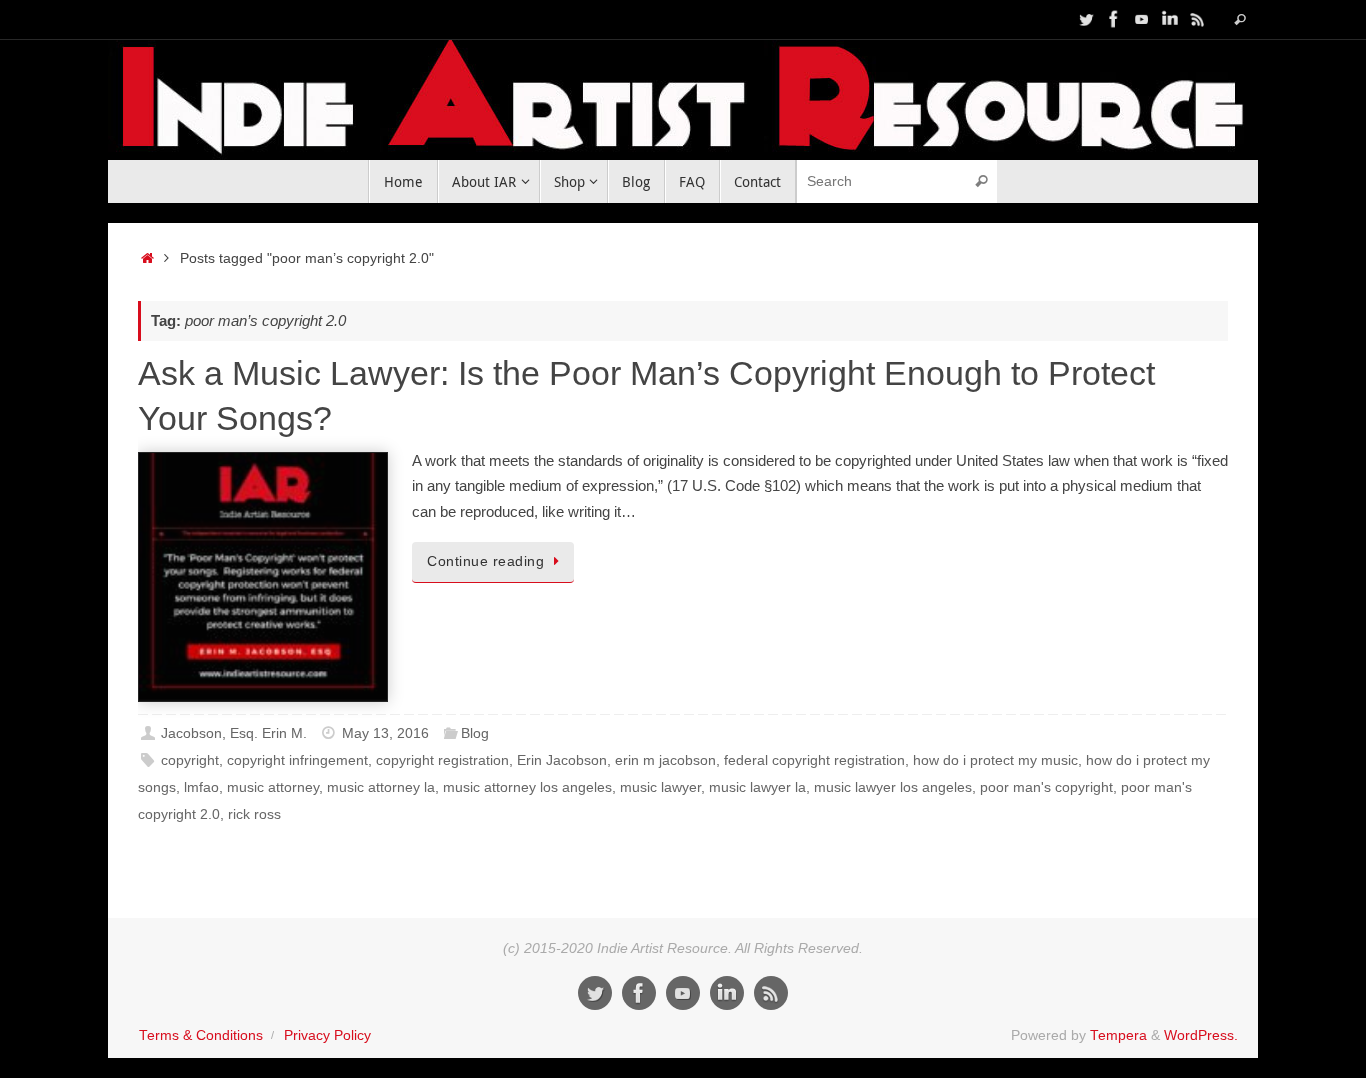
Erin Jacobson (562, 760)
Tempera (1118, 1035)
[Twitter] (1086, 19)
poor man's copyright (1046, 787)
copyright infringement (297, 760)
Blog (475, 733)
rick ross (254, 814)
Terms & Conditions (201, 1035)
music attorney (273, 787)
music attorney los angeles (527, 787)
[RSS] (1198, 19)
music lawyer (660, 787)
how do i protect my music (995, 760)
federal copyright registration (814, 760)
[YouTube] (1142, 19)
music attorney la (381, 787)
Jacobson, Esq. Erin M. (234, 733)
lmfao (201, 787)
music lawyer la (757, 787)
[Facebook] (1114, 19)
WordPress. (1201, 1035)
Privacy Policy (327, 1035)
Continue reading (485, 561)
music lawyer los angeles (893, 787)
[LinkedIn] (1170, 19)
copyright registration (442, 760)
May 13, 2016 (385, 733)
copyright (190, 760)
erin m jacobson (665, 760)
